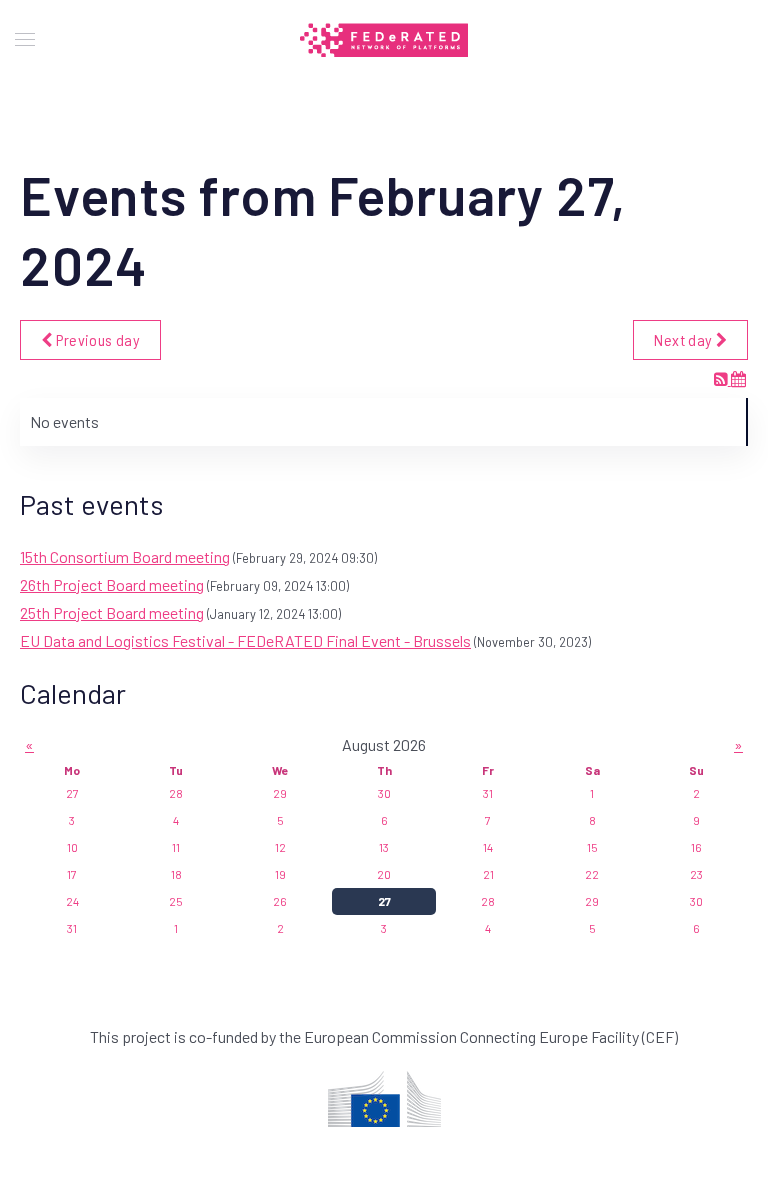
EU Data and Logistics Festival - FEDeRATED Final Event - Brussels (245, 640)
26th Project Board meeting (112, 584)
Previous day (96, 339)
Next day (684, 339)
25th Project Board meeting (112, 612)
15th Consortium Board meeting (125, 556)
